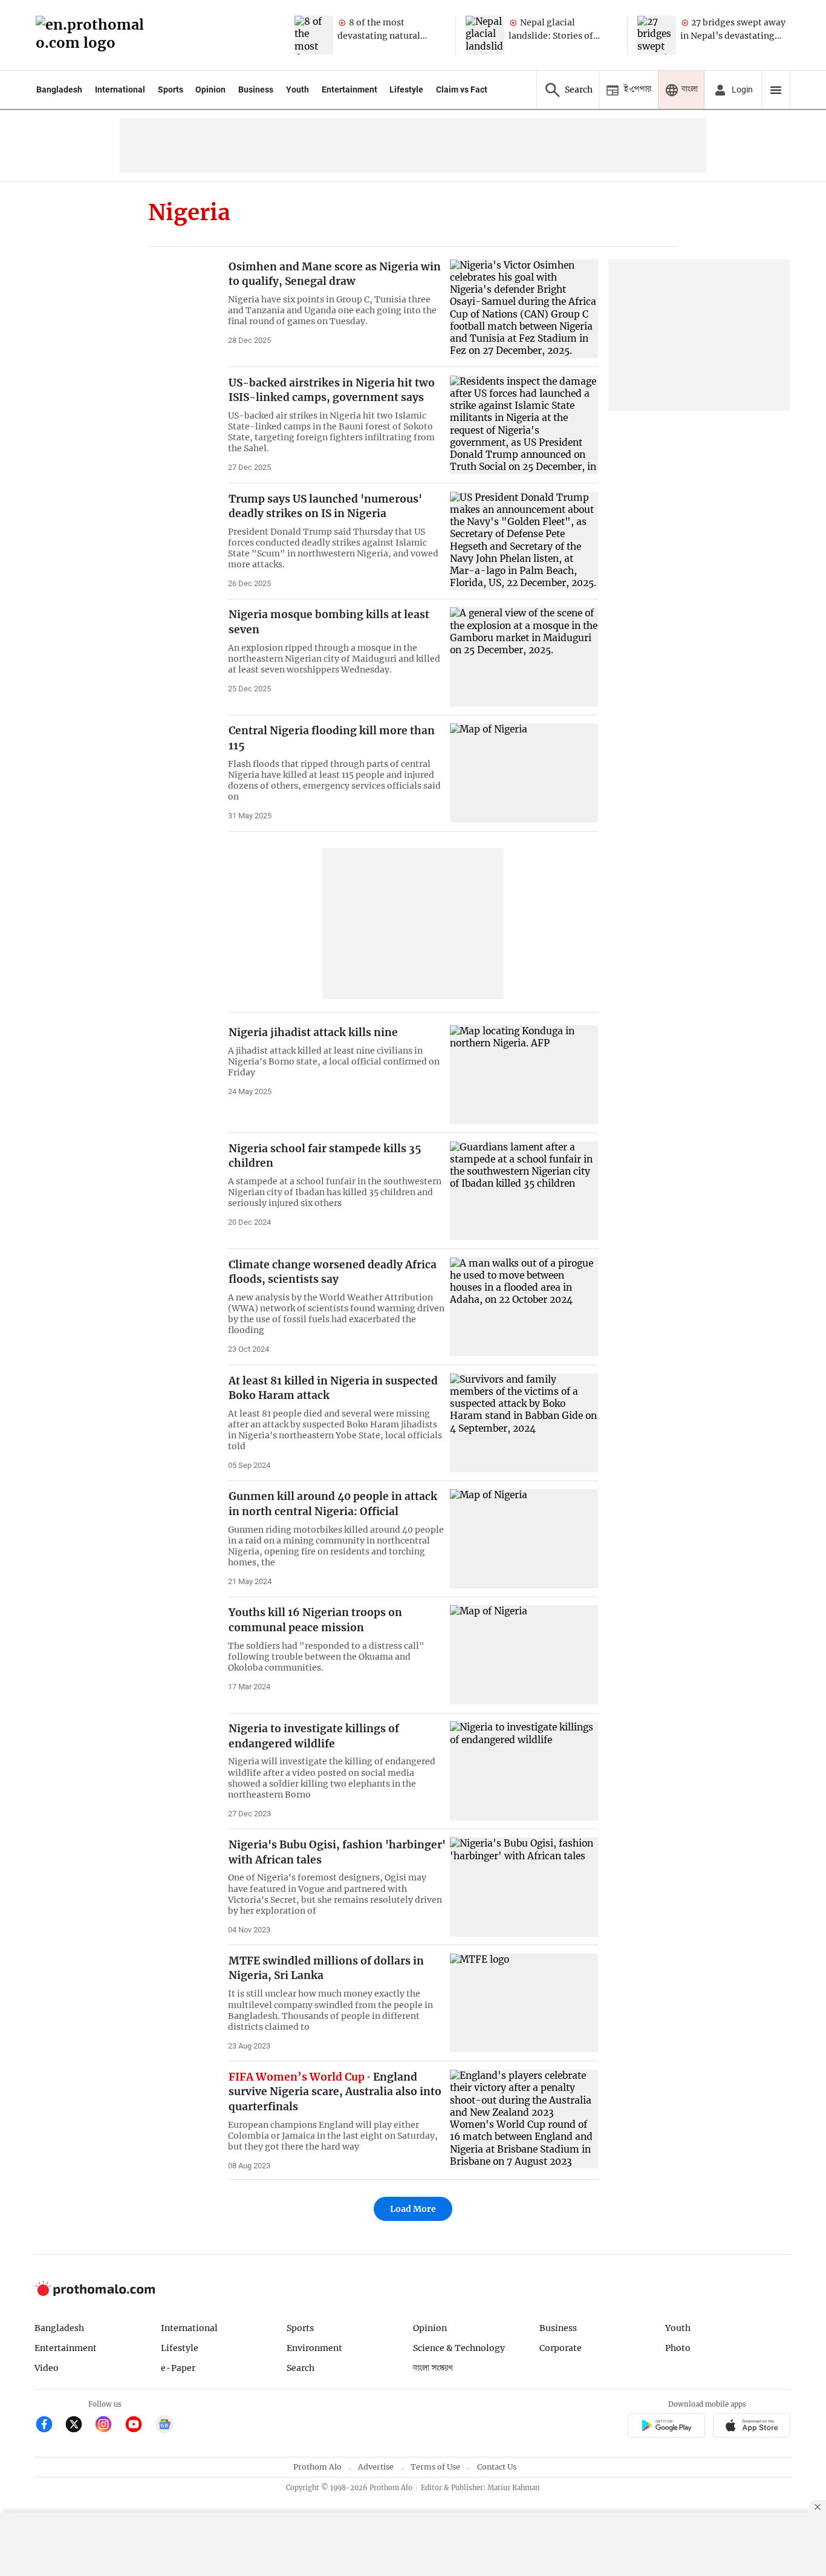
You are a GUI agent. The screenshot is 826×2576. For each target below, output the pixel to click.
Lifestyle (406, 90)
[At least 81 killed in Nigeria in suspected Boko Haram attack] (524, 1423)
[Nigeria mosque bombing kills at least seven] (524, 657)
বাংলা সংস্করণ (433, 2368)
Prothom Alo (317, 2467)
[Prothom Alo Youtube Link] (139, 2426)
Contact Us (497, 2467)
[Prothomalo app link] (666, 2427)
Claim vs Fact (462, 90)
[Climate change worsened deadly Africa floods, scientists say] (524, 1307)
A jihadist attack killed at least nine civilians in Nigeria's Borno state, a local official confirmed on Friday (334, 1061)
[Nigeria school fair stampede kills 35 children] (524, 1191)
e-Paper (178, 2368)
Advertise (376, 2467)
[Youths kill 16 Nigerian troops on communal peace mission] (524, 1655)
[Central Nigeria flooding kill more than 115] (524, 773)
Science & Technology (459, 2348)
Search (301, 2368)
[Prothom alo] (94, 35)
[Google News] (164, 2426)
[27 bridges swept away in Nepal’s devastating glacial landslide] (657, 35)
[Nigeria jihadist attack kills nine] (524, 1074)
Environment (314, 2348)
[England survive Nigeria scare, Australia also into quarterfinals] (524, 2119)
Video (47, 2368)
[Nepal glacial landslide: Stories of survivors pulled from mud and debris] (485, 35)
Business (256, 90)
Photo (678, 2348)
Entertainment (350, 90)
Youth (298, 90)
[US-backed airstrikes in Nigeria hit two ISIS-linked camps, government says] (524, 425)
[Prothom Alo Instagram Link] (109, 2426)
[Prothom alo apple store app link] (752, 2427)
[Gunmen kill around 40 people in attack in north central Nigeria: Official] (524, 1538)
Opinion (210, 90)
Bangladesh (59, 90)
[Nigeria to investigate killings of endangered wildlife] (524, 1771)
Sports (171, 90)
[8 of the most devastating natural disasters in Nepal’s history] (314, 35)
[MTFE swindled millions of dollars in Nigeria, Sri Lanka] (524, 2003)
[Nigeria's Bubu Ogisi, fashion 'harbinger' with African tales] (524, 1887)
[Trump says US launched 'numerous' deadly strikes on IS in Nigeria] (524, 541)
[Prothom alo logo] (95, 2293)
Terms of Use (435, 2467)
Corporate (561, 2348)
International (120, 90)
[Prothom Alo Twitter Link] (79, 2426)
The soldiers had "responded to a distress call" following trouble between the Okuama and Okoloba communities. (326, 1657)
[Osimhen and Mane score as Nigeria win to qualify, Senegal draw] (524, 309)
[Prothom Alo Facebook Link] (49, 2426)
